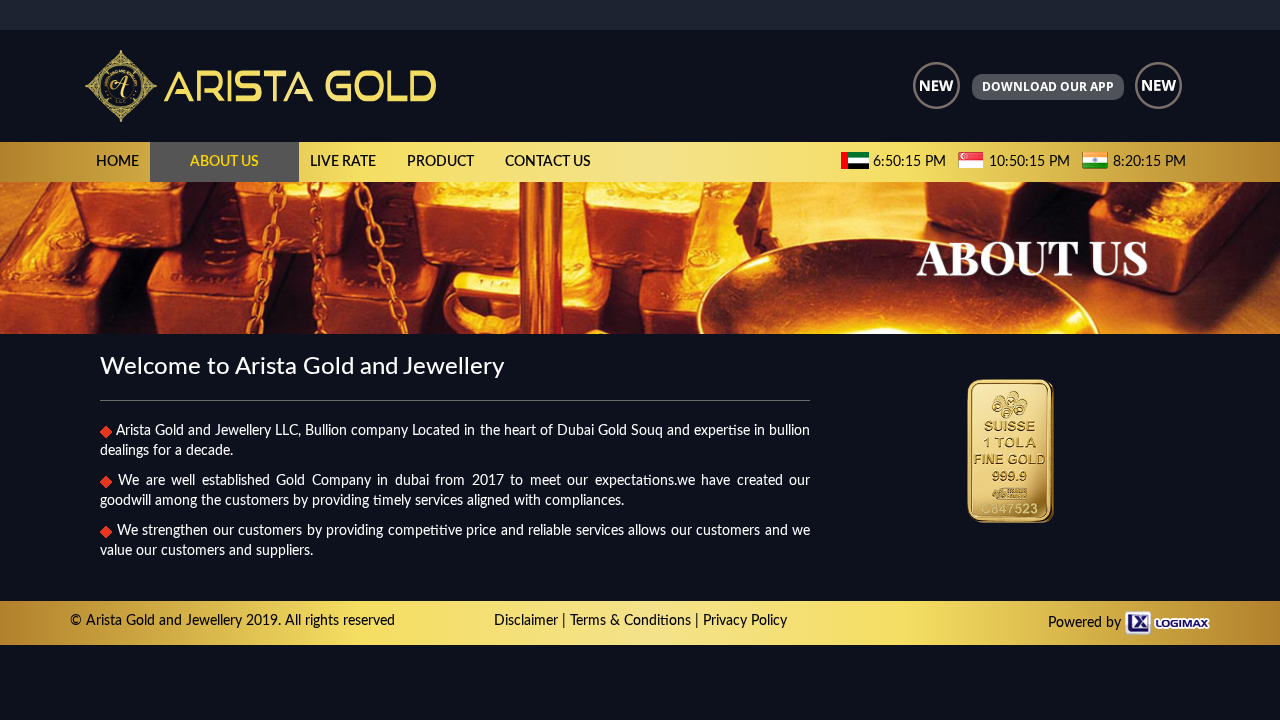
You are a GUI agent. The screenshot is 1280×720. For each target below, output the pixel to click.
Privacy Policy (745, 621)
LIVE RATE (343, 162)
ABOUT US (224, 162)
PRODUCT (440, 162)
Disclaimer (526, 621)
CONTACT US (548, 162)
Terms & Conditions (630, 621)
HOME (117, 162)
